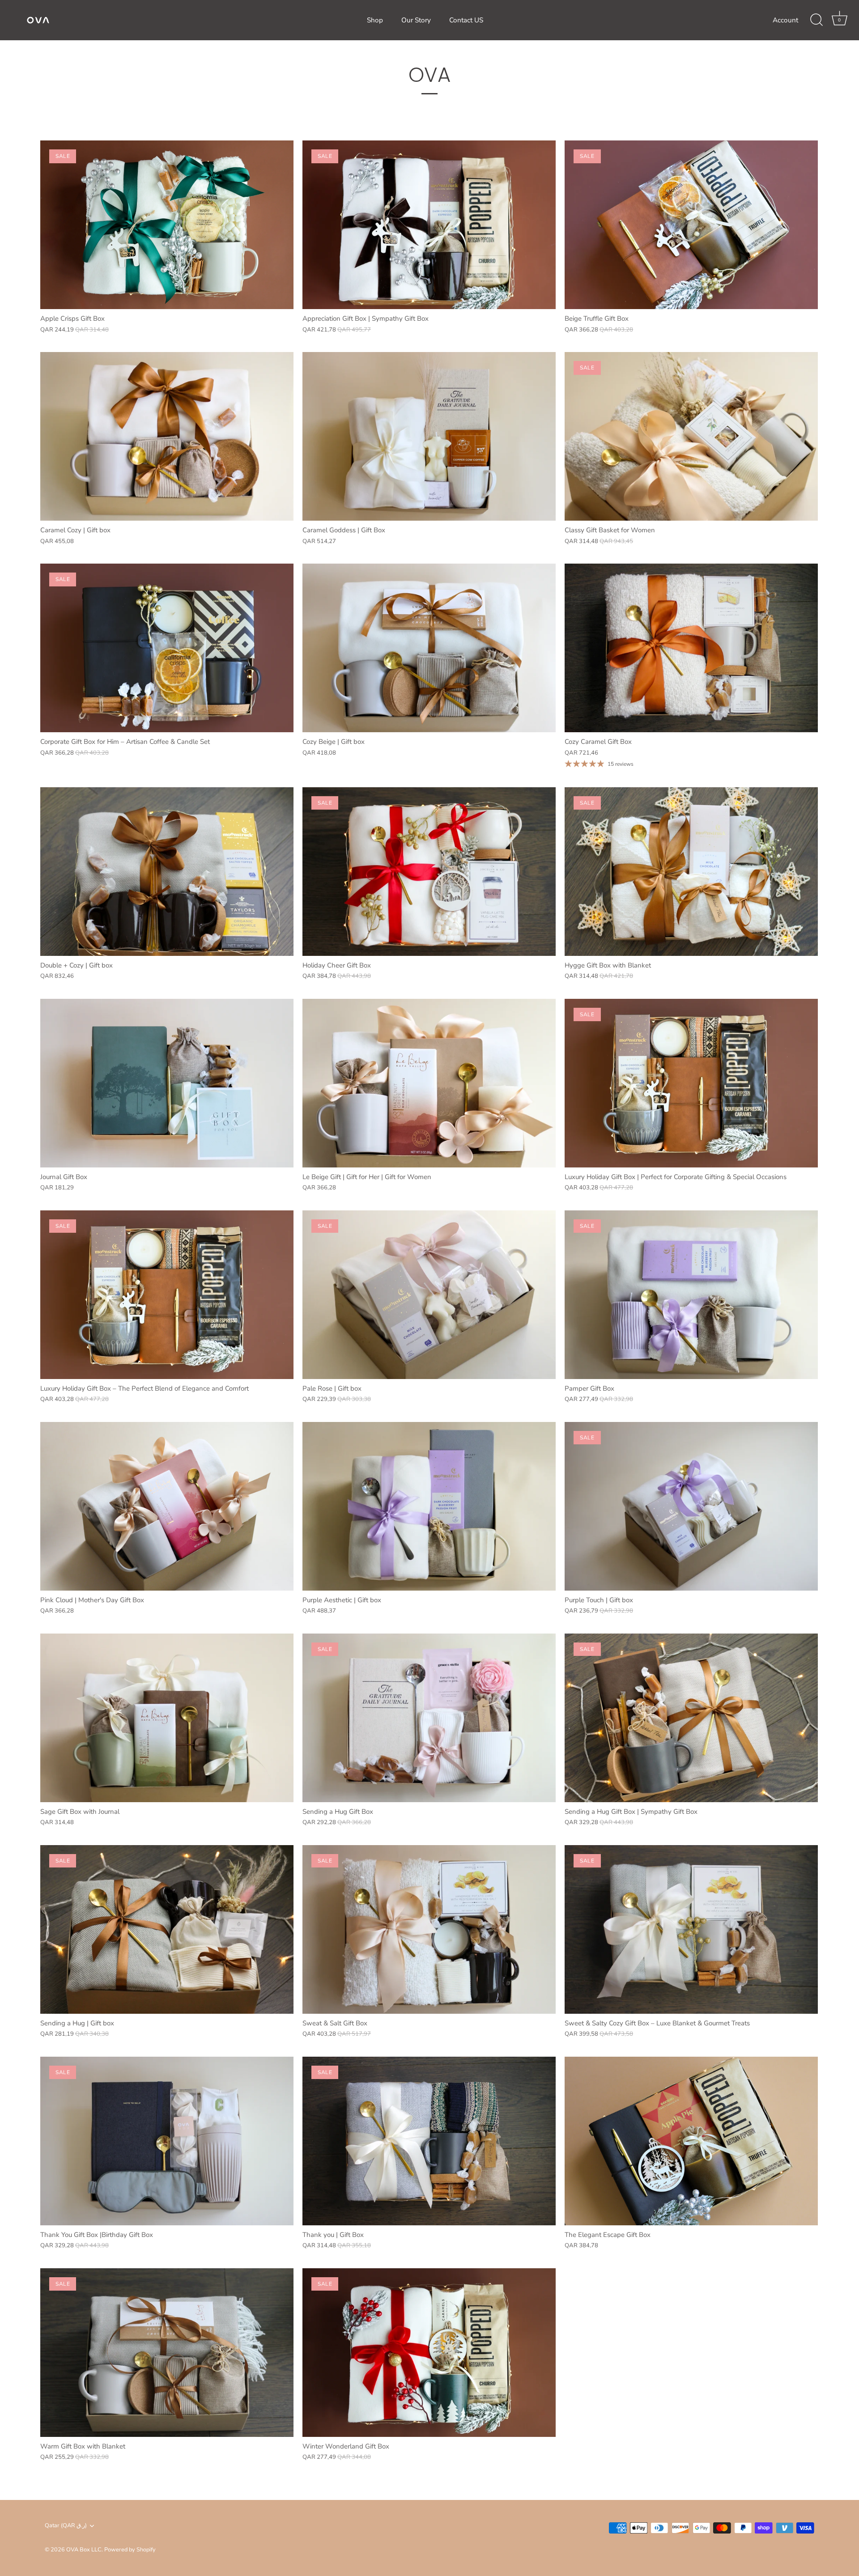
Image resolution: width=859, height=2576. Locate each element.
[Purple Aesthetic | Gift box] (429, 1506)
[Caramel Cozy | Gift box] (167, 436)
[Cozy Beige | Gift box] (429, 648)
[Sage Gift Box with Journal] (167, 1718)
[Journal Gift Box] (167, 1083)
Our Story (416, 20)
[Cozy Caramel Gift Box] (691, 648)
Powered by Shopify (130, 2550)
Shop (375, 20)
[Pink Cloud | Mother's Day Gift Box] (167, 1506)
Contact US (466, 20)
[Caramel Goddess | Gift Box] (429, 436)
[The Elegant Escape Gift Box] (691, 2141)
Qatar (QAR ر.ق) (66, 2526)
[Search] (816, 20)
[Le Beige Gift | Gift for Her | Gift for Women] (429, 1083)
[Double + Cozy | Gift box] (167, 872)
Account (785, 20)
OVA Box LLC (84, 2550)
